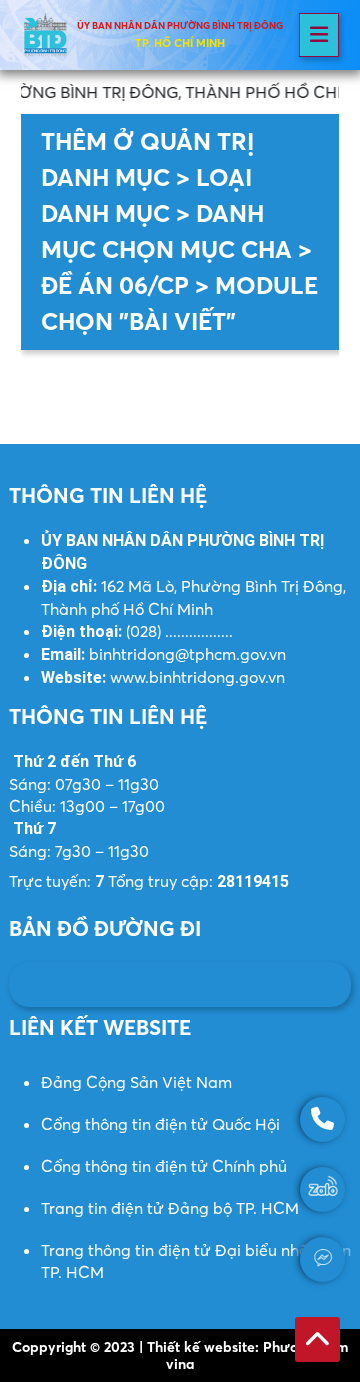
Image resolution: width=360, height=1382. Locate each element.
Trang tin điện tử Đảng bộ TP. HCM (170, 1208)
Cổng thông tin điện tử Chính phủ (164, 1166)
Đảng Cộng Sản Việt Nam (136, 1082)
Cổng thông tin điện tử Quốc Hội (160, 1124)
